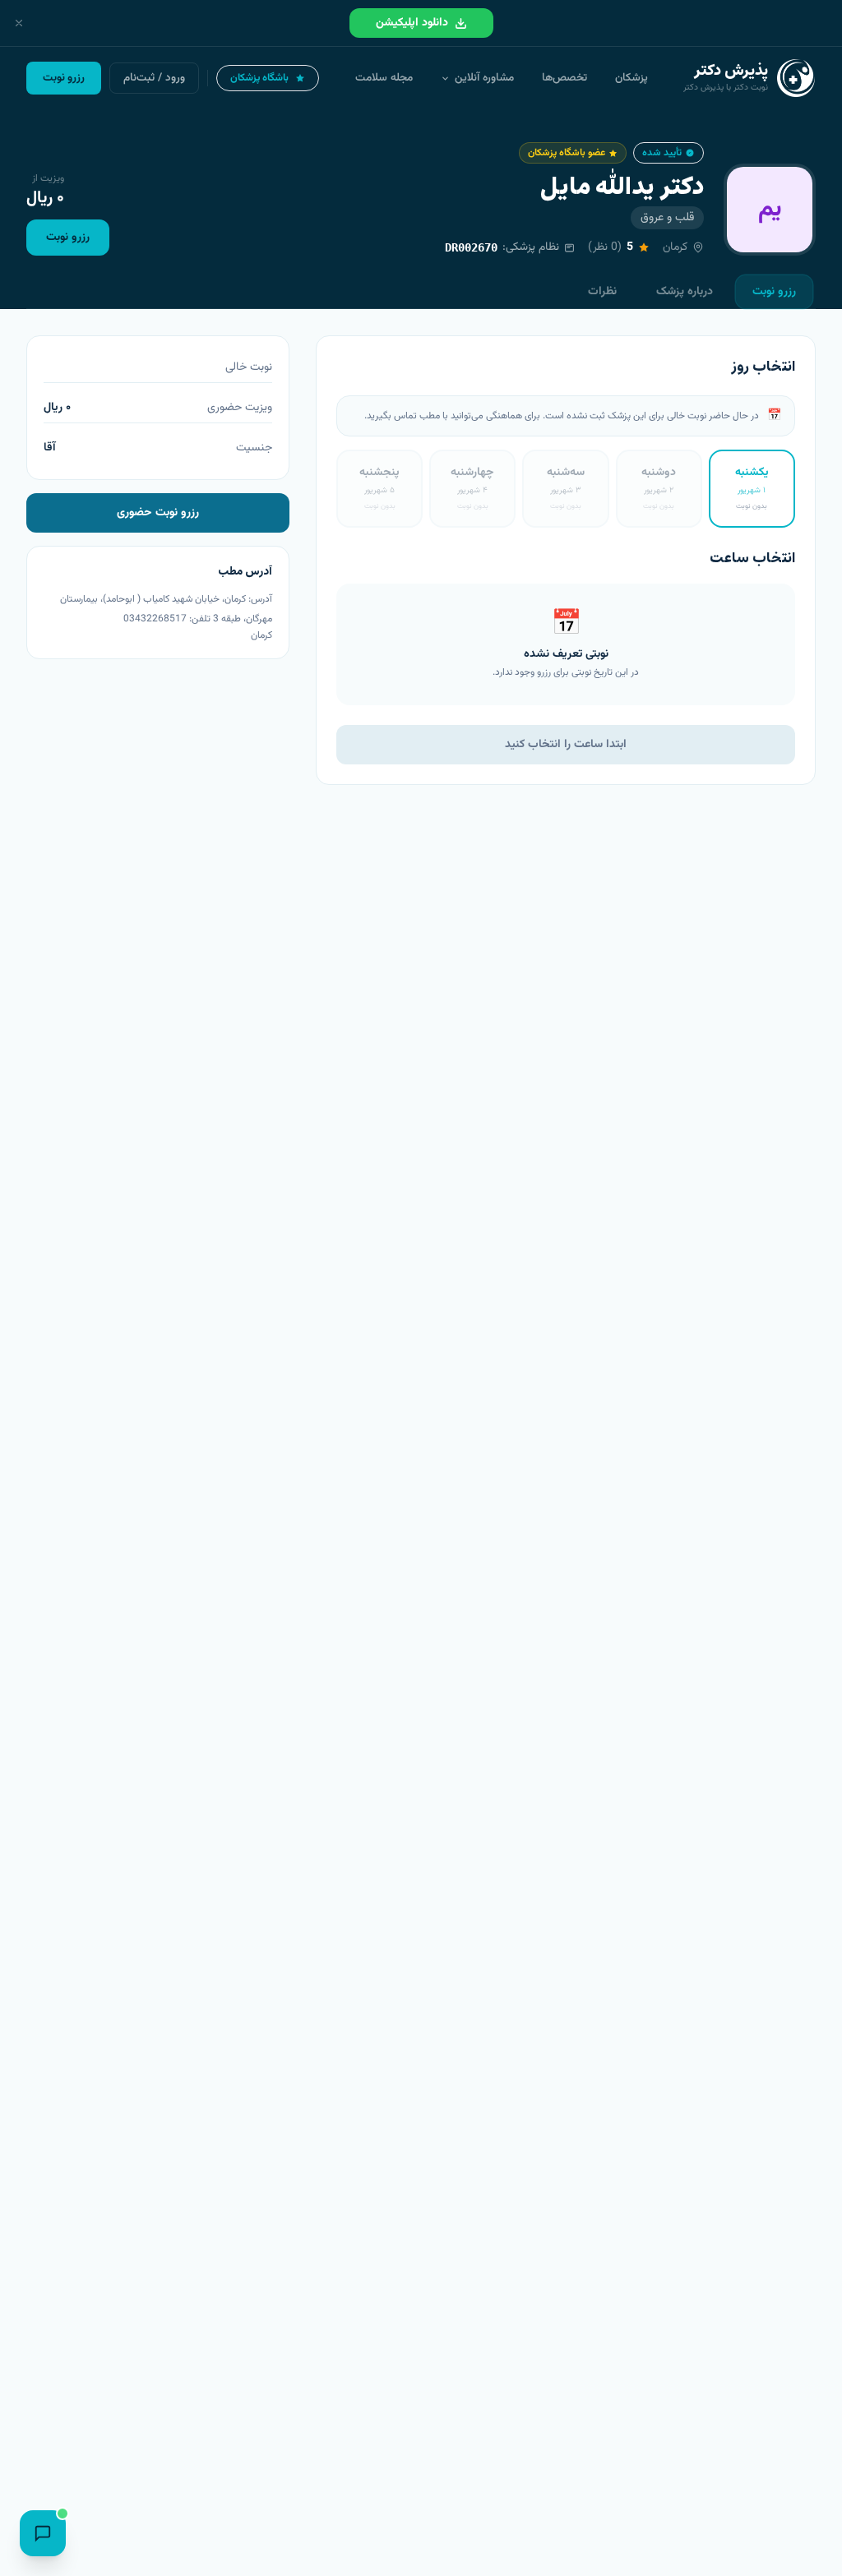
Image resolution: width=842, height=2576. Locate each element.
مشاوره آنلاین (484, 78)
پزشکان (631, 78)
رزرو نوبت (68, 238)
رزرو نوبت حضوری (158, 513)
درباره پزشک (685, 292)
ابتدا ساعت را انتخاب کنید (566, 745)
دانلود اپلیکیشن (412, 23)
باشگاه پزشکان (259, 78)
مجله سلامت (384, 78)
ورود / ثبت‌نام (154, 78)
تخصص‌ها (564, 78)
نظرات (602, 292)
